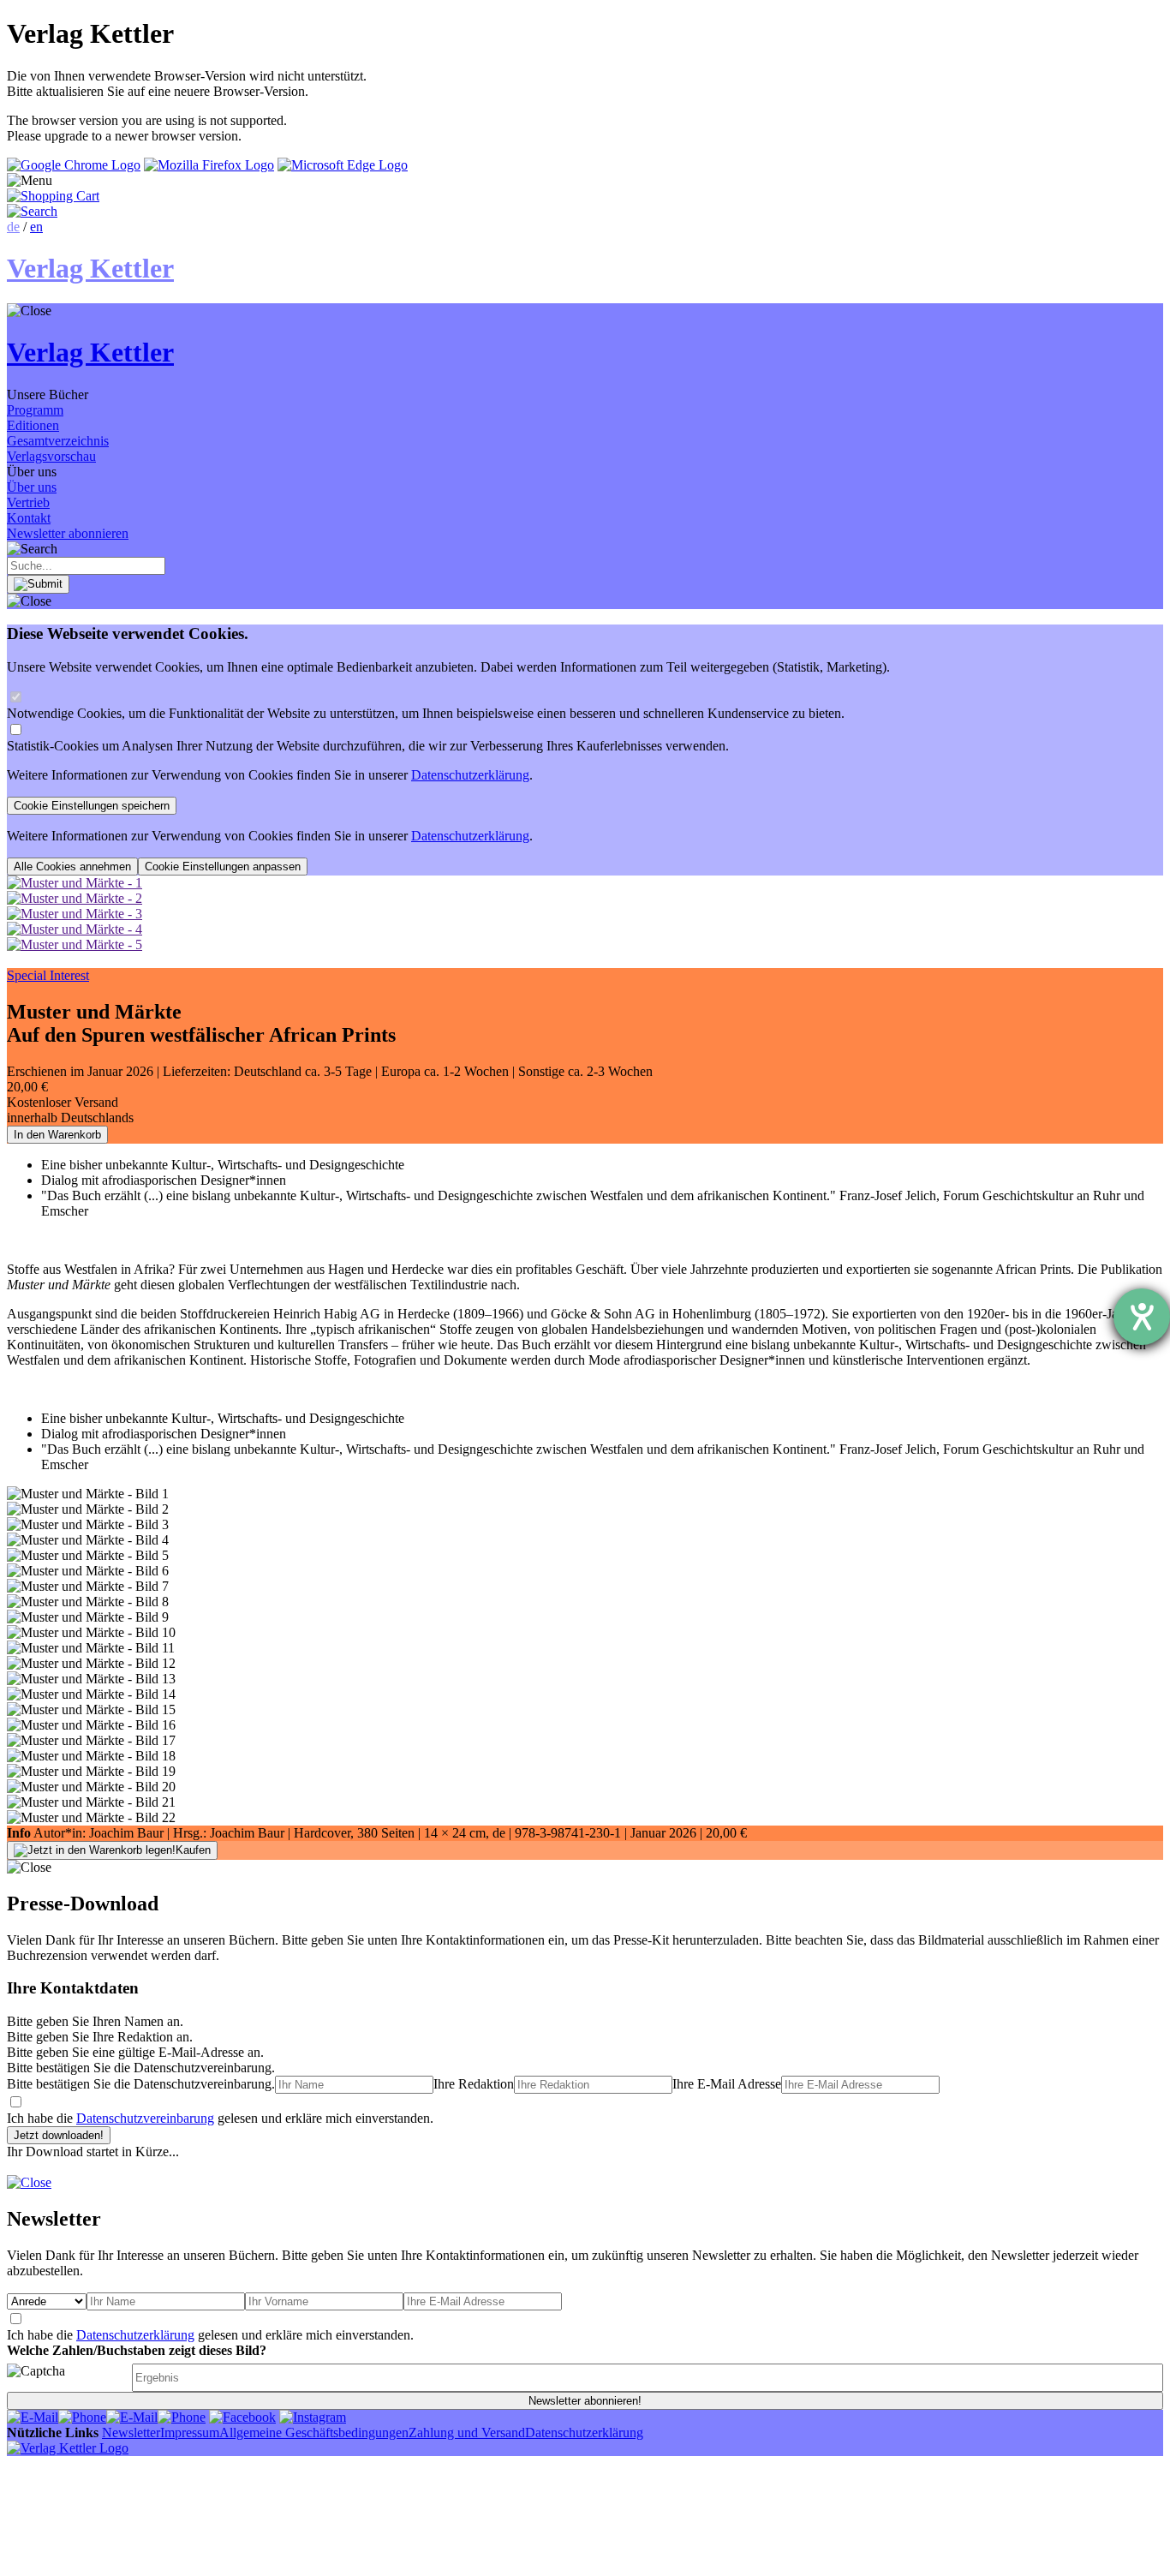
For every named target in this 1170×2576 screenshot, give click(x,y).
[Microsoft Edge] (343, 165)
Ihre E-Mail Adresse (727, 2084)
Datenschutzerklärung (470, 775)
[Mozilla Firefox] (209, 165)
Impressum (190, 2433)
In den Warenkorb (57, 1135)
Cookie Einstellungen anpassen (223, 867)
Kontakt (29, 518)
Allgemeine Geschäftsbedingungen (314, 2433)
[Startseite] (68, 2448)
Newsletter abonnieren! (585, 2401)
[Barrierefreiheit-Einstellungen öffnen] (1142, 1317)
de (13, 227)
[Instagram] (313, 2417)
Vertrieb (28, 502)
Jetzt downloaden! (59, 2135)
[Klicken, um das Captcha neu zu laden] (67, 2378)
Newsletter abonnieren (68, 533)
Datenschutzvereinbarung (145, 2118)
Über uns (32, 487)
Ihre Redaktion (474, 2084)
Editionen (33, 425)
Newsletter (131, 2433)
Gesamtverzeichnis (58, 441)
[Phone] (82, 2417)
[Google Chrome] (74, 165)
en (36, 227)
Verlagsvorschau (51, 456)
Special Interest (48, 975)
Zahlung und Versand (467, 2433)
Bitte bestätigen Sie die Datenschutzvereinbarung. (141, 2084)
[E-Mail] (33, 2417)
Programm (35, 410)
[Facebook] (242, 2417)
